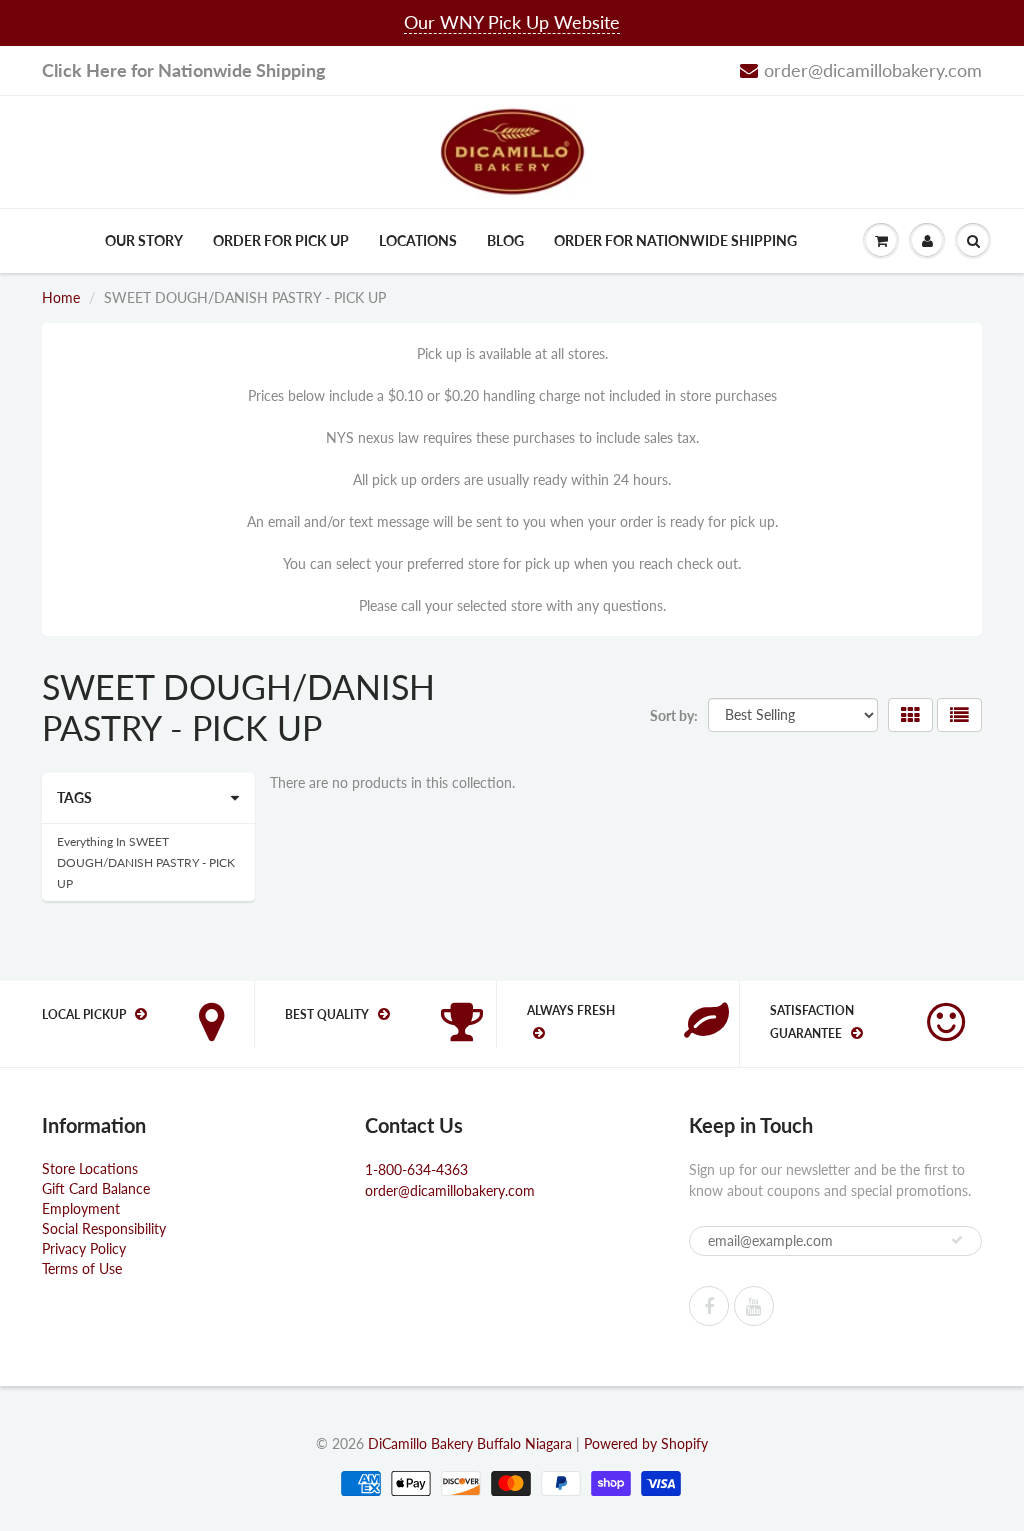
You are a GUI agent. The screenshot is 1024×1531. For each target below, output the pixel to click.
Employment (81, 1208)
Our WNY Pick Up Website (512, 22)
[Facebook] (709, 1306)
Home (61, 297)
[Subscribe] (957, 1240)
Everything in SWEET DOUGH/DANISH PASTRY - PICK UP (146, 862)
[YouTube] (754, 1306)
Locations (418, 240)
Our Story (144, 240)
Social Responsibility (104, 1228)
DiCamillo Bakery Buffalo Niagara (470, 1443)
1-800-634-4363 (416, 1169)
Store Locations (90, 1168)
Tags (74, 797)
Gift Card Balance (96, 1188)
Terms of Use (82, 1268)
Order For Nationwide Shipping (675, 240)
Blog (505, 240)
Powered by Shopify (646, 1443)
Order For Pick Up (281, 240)
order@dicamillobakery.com (873, 70)
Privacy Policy (84, 1248)
